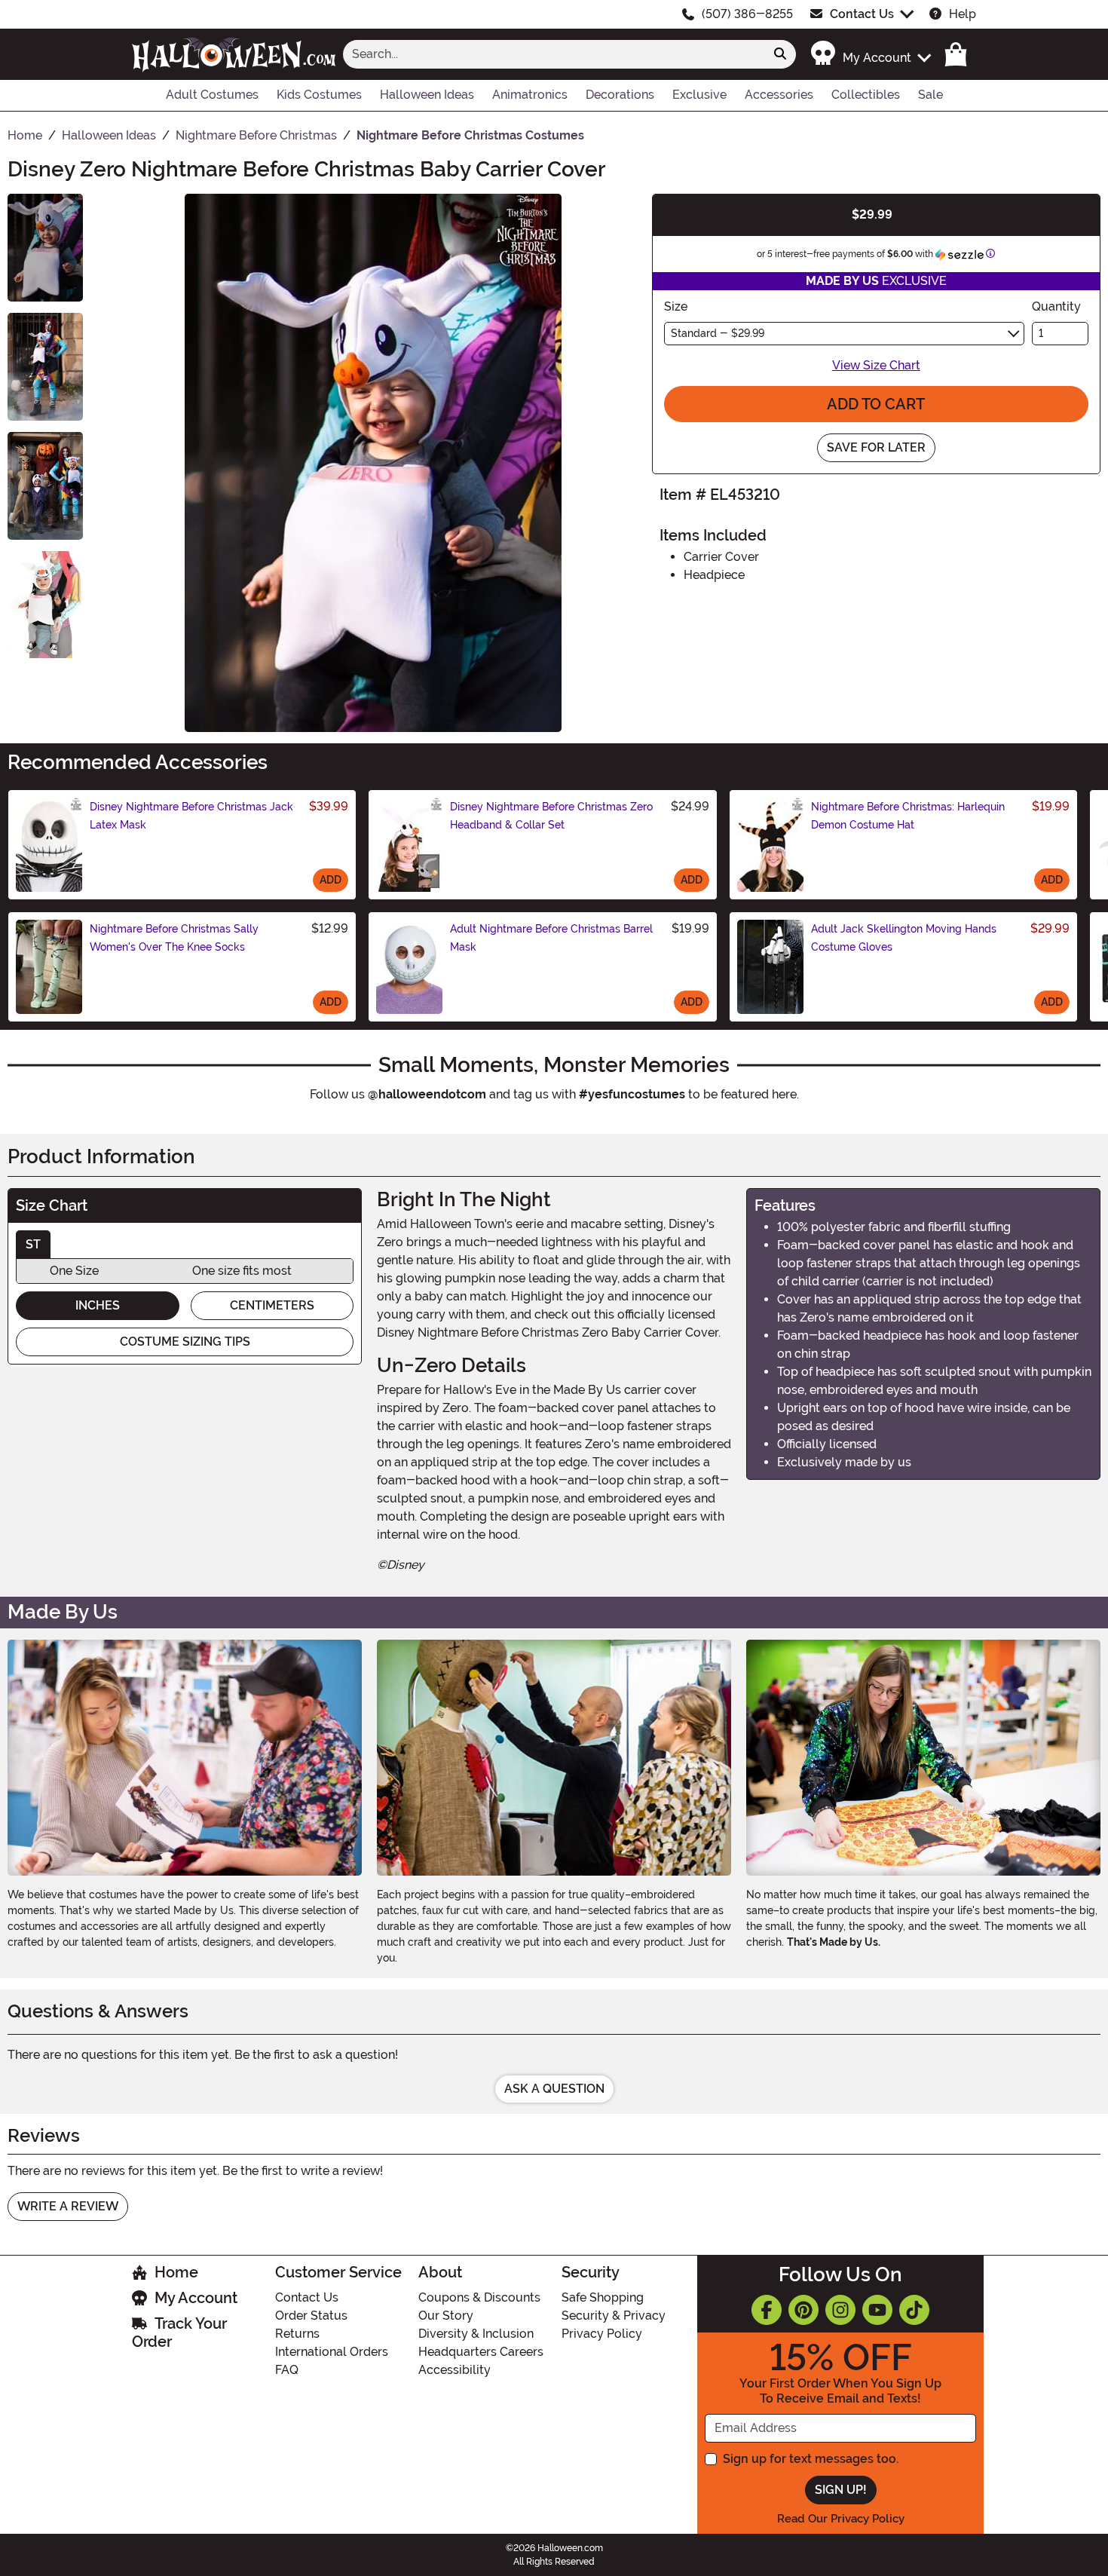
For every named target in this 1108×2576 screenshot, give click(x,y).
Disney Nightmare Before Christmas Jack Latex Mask (191, 816)
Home (176, 2272)
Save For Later (876, 447)
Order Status (311, 2316)
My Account (196, 2298)
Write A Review (68, 2206)
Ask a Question (554, 2089)
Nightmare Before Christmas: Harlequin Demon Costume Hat (908, 816)
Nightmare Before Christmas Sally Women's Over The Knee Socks (174, 938)
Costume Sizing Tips (185, 1342)
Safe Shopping (603, 2297)
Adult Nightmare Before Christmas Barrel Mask (551, 938)
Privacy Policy (602, 2334)
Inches (98, 1305)
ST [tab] (33, 1244)
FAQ (287, 2370)
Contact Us (862, 14)
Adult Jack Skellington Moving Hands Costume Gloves (904, 938)
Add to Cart (876, 404)
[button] (870, 54)
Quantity (1056, 306)
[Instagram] (840, 2310)
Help (963, 14)
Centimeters (272, 1305)
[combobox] (554, 54)
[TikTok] (914, 2310)
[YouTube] (877, 2310)
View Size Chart (876, 365)
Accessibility (455, 2370)
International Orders (332, 2352)
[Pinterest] (803, 2310)
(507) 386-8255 (747, 14)
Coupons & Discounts (479, 2297)
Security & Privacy (614, 2316)
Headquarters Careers (481, 2352)
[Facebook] (767, 2310)
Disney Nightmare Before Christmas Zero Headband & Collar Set (551, 816)
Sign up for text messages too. (811, 2459)
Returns (297, 2334)
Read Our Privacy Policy (841, 2519)
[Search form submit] (780, 54)
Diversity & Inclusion (476, 2334)
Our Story (446, 2316)
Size (676, 306)
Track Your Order (179, 2332)
